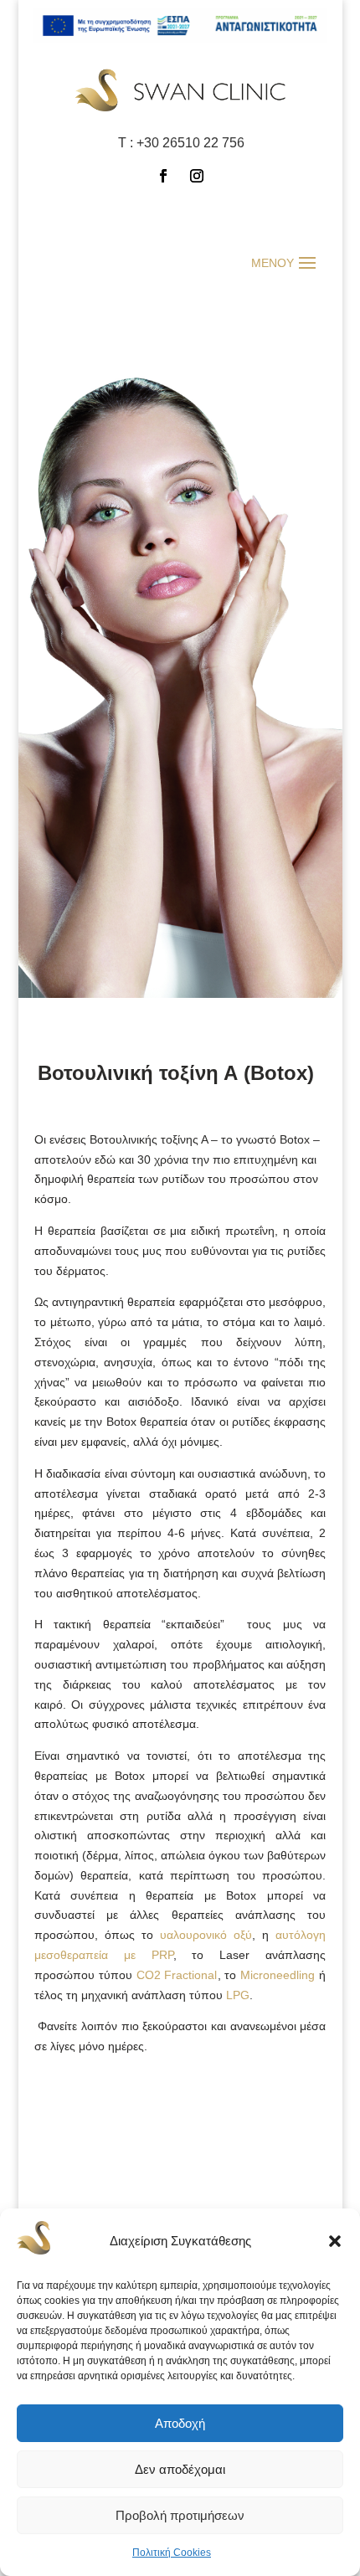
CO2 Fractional (177, 1975)
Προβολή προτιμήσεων (180, 2515)
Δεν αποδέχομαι (180, 2469)
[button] (335, 2241)
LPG (238, 1995)
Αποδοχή (180, 2423)
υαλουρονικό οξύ (206, 1935)
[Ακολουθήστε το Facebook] (163, 176)
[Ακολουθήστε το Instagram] (197, 176)
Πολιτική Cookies (172, 2553)
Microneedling (278, 1975)
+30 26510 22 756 (190, 143)
